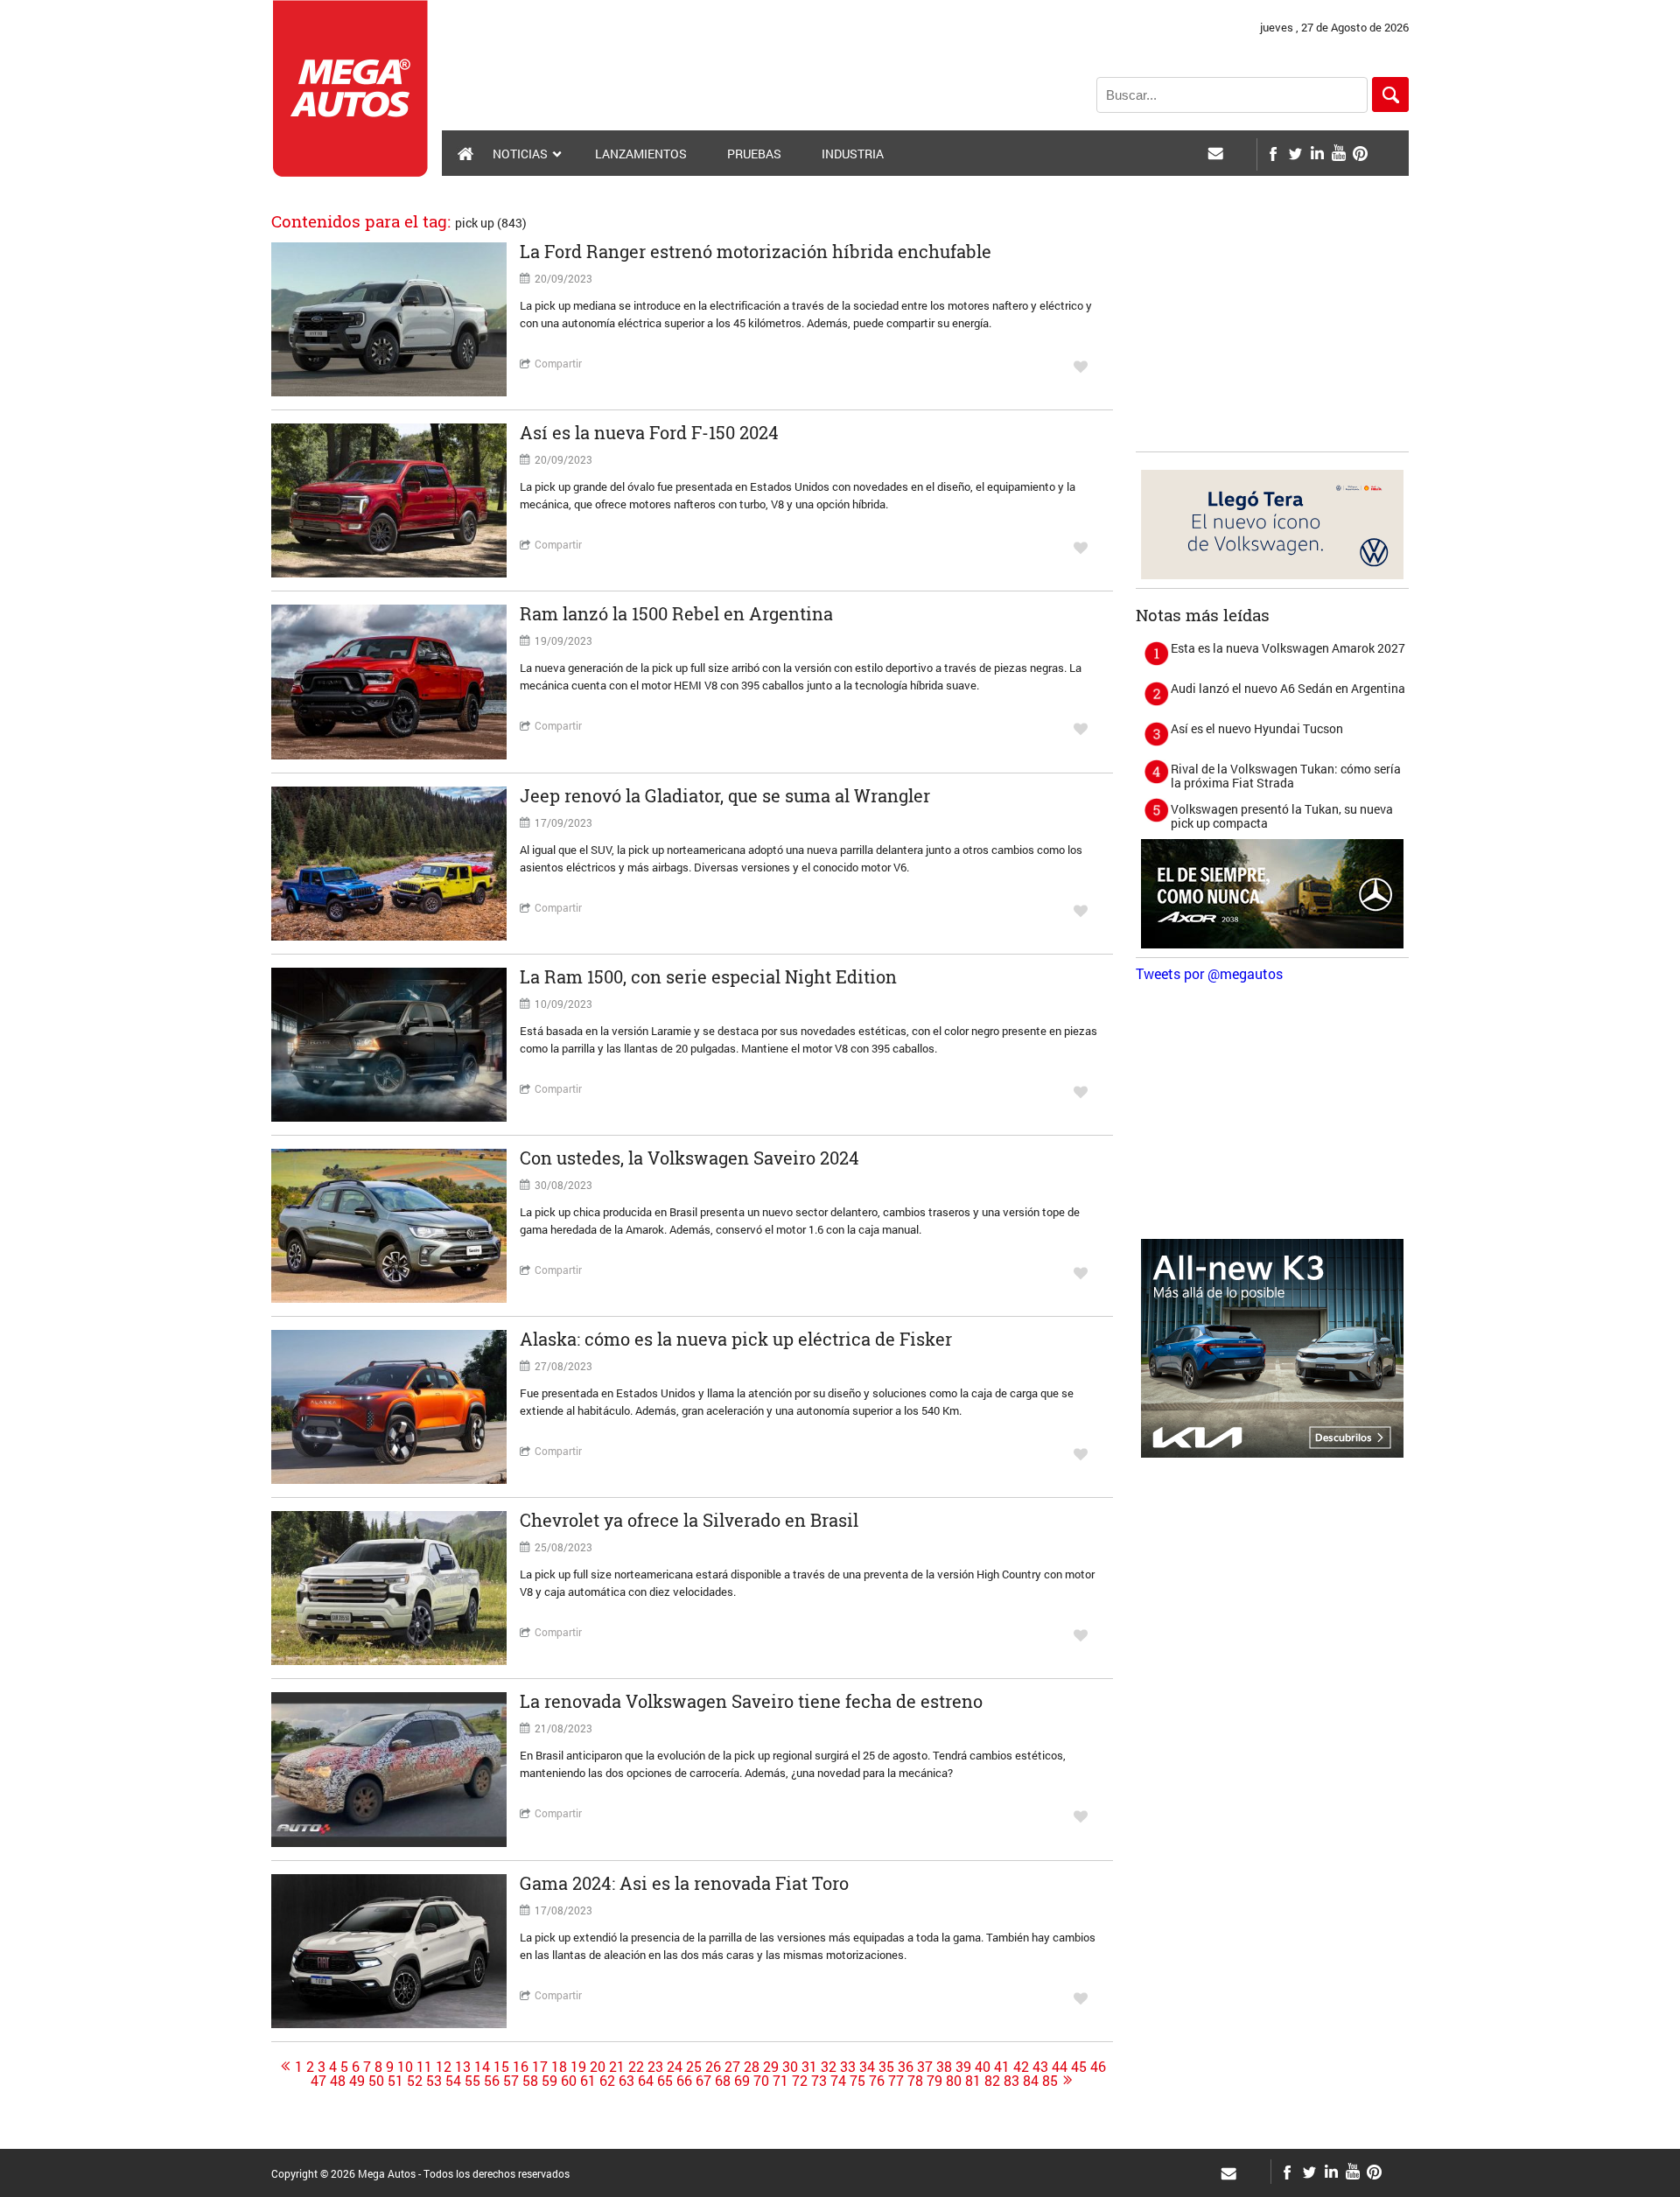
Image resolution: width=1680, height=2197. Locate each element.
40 (983, 2067)
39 (963, 2067)
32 (829, 2067)
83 (1011, 2081)
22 (636, 2067)
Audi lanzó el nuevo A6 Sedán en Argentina (1288, 688)
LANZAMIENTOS (641, 154)
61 (588, 2081)
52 (415, 2081)
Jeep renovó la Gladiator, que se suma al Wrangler (725, 795)
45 (1079, 2067)
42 (1021, 2067)
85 (1050, 2081)
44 (1060, 2067)
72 (800, 2081)
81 (973, 2081)
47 (318, 2081)
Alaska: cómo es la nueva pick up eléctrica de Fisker (736, 1339)
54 (453, 2081)
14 (482, 2067)
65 (665, 2081)
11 (424, 2067)
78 (915, 2081)
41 (1002, 2067)
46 (1098, 2067)
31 (809, 2067)
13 (463, 2067)
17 (540, 2067)
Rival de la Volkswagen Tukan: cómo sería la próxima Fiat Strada (1286, 776)
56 (492, 2081)
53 (434, 2081)
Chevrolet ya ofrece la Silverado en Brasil (689, 1520)
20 (598, 2067)
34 (867, 2067)
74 (838, 2081)
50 (376, 2081)
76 (877, 2081)
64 (646, 2081)
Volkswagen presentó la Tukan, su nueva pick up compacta (1282, 816)
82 (992, 2081)
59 (549, 2081)
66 (684, 2081)
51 (395, 2081)
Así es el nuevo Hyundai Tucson (1257, 728)
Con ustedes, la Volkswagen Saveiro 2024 (689, 1158)
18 (559, 2067)
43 (1040, 2067)
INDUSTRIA (853, 154)
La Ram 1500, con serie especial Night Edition (708, 976)
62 (607, 2081)
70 (761, 2081)
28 (752, 2067)
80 (954, 2081)
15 (501, 2067)
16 (521, 2067)
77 (896, 2081)
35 (886, 2067)
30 (790, 2067)
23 (655, 2067)
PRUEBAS (754, 154)
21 (617, 2067)
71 (780, 2081)
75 (857, 2081)
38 (944, 2067)
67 (703, 2081)
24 (675, 2067)
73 (819, 2081)
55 (472, 2081)
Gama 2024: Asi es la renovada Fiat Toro (684, 1883)
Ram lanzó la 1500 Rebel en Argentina (676, 613)
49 (357, 2081)
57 (511, 2081)
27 (732, 2067)
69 (742, 2081)
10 (405, 2067)
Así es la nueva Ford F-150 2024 (649, 432)
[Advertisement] (1272, 333)
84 (1031, 2081)
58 (530, 2081)
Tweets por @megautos (1209, 973)
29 (771, 2067)
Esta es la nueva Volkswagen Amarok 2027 (1288, 648)
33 (848, 2067)
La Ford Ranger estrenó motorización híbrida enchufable (756, 251)
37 (925, 2067)
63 (626, 2081)
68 (723, 2081)
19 (578, 2067)
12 (444, 2067)
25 (694, 2067)
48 (338, 2081)
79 (934, 2081)
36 (906, 2067)
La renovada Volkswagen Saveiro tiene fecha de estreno (751, 1701)
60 (569, 2081)
